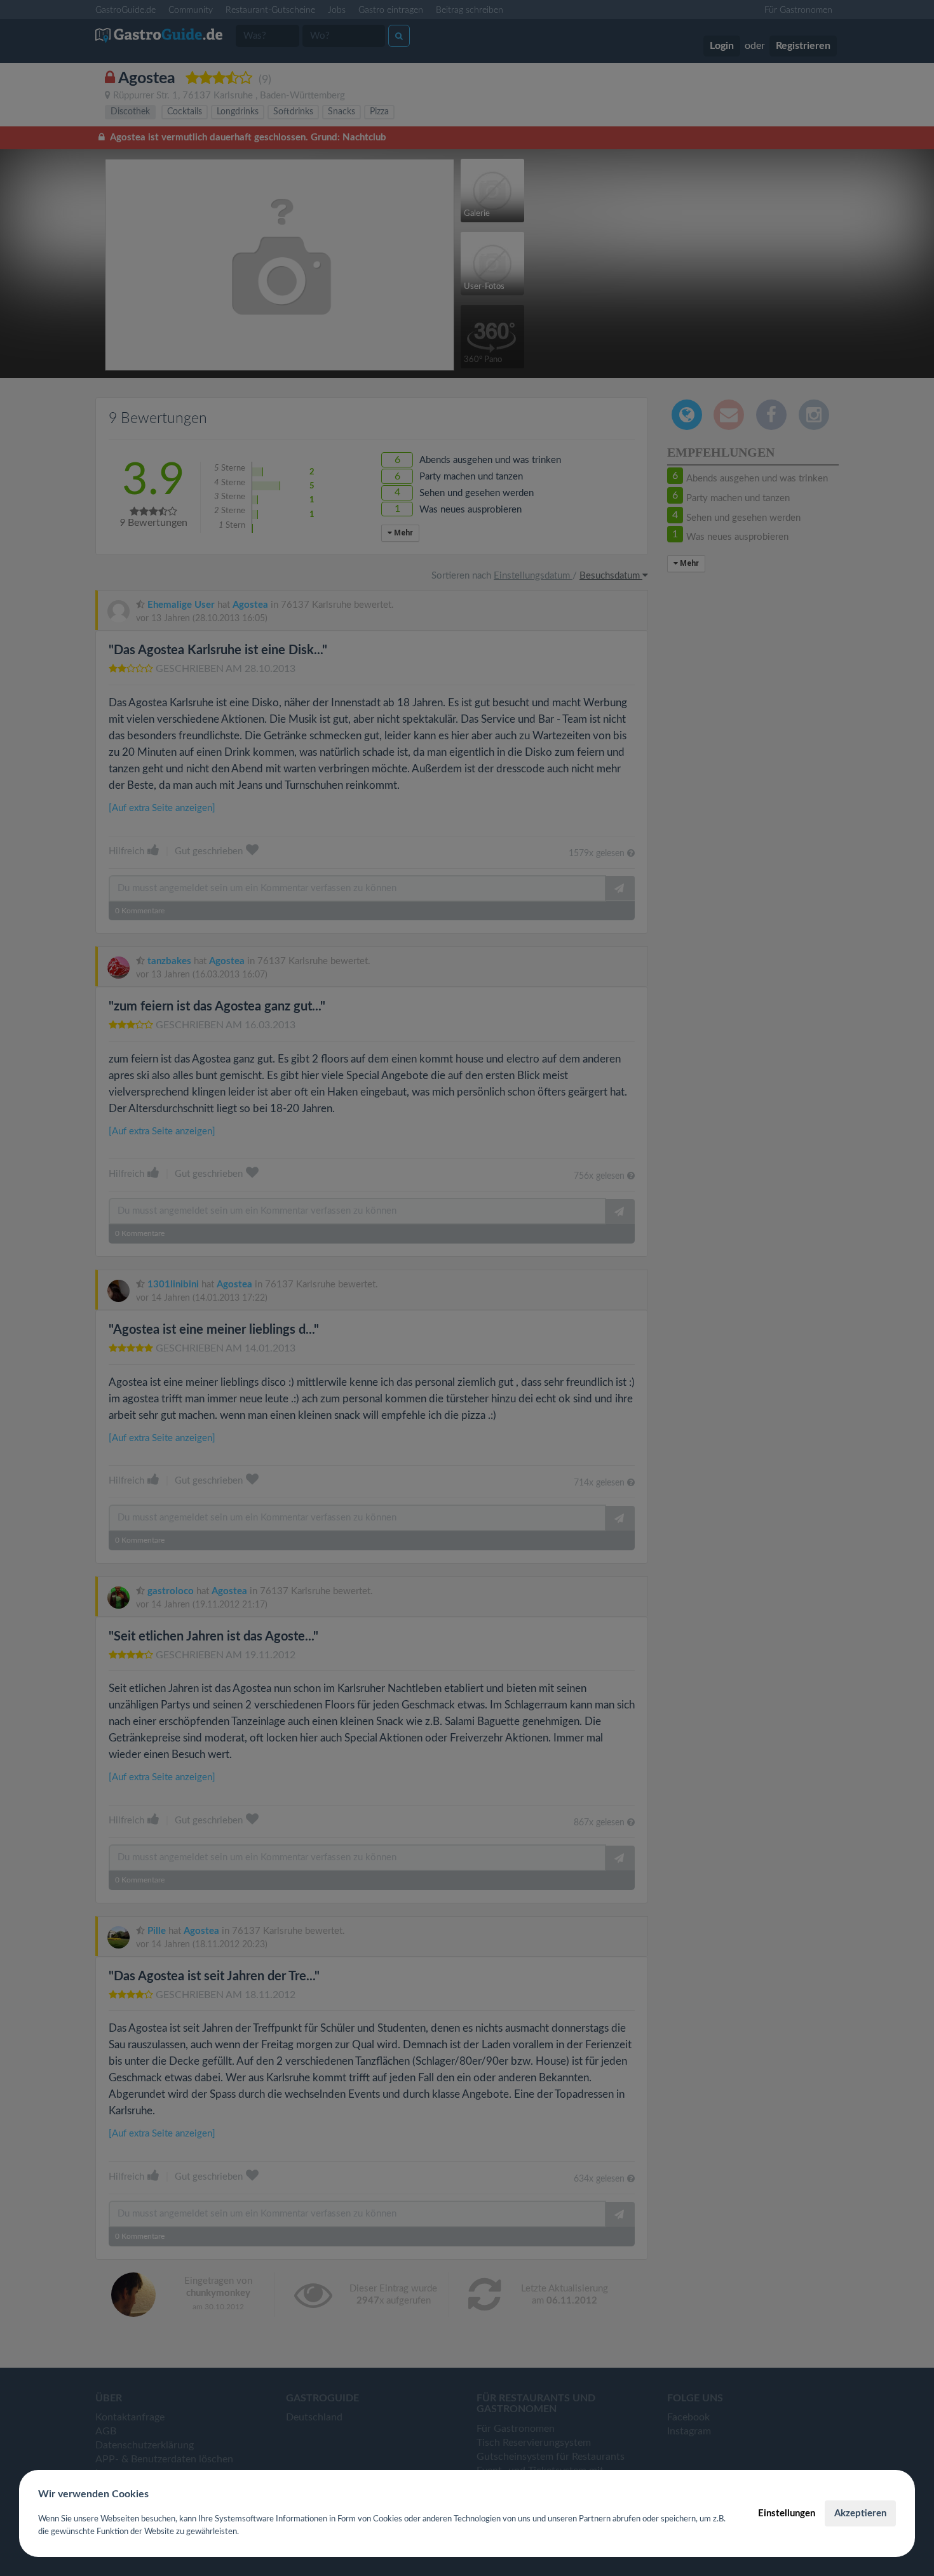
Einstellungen (787, 2513)
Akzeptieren (860, 2513)
